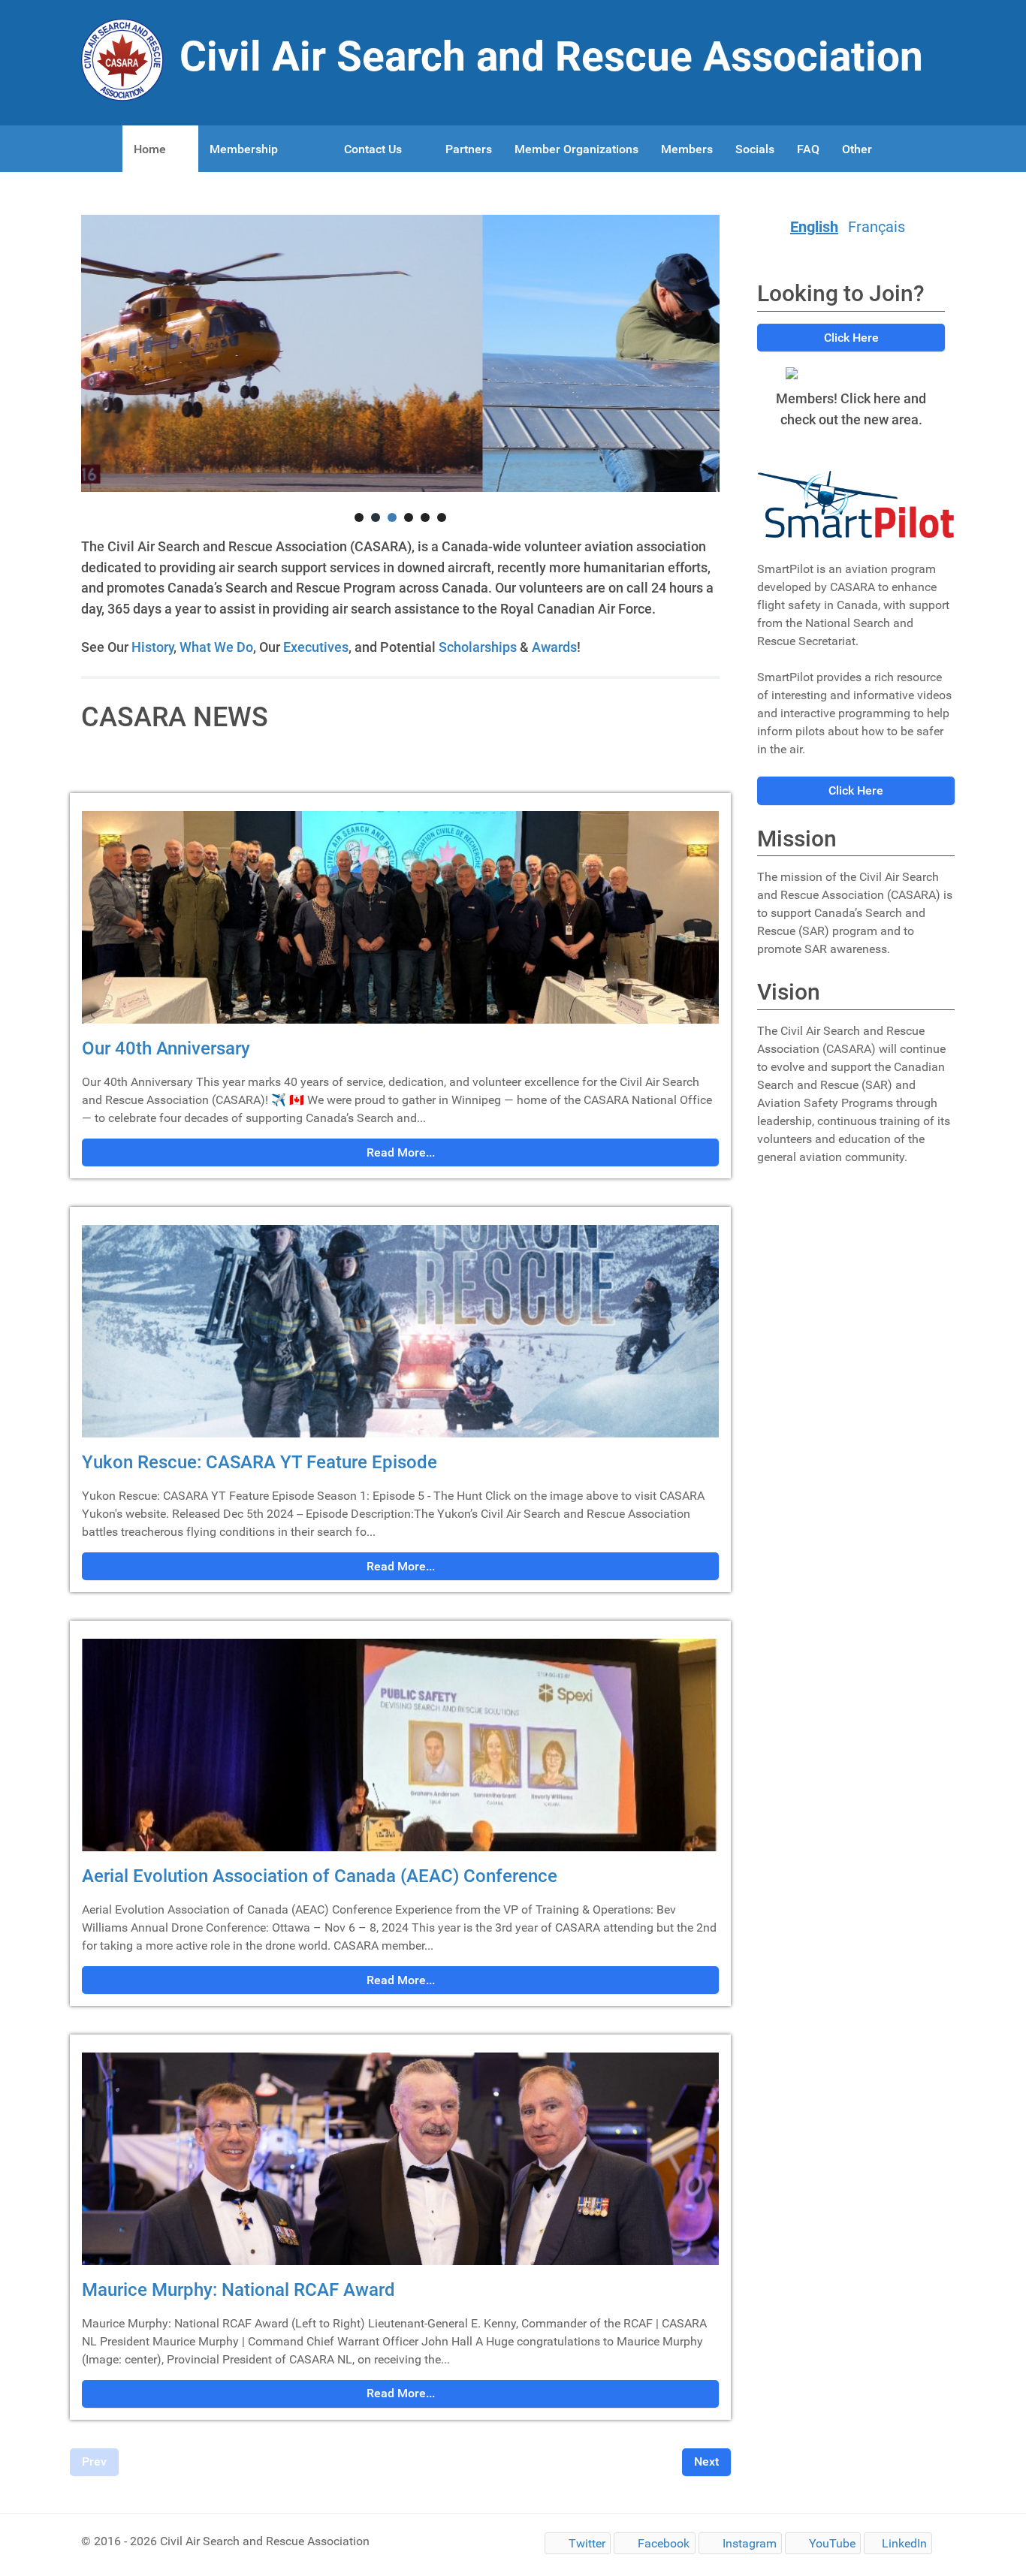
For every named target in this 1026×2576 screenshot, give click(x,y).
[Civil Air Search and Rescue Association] (513, 97)
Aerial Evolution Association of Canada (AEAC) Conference (320, 1876)
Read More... (401, 1152)
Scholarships (478, 647)
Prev (94, 2461)
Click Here (851, 338)
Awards (554, 647)
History (152, 647)
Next (706, 2461)
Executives (316, 647)
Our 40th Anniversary (166, 1048)
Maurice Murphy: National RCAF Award (238, 2290)
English (814, 227)
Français (877, 227)
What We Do (216, 647)
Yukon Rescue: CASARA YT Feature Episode (260, 1462)
